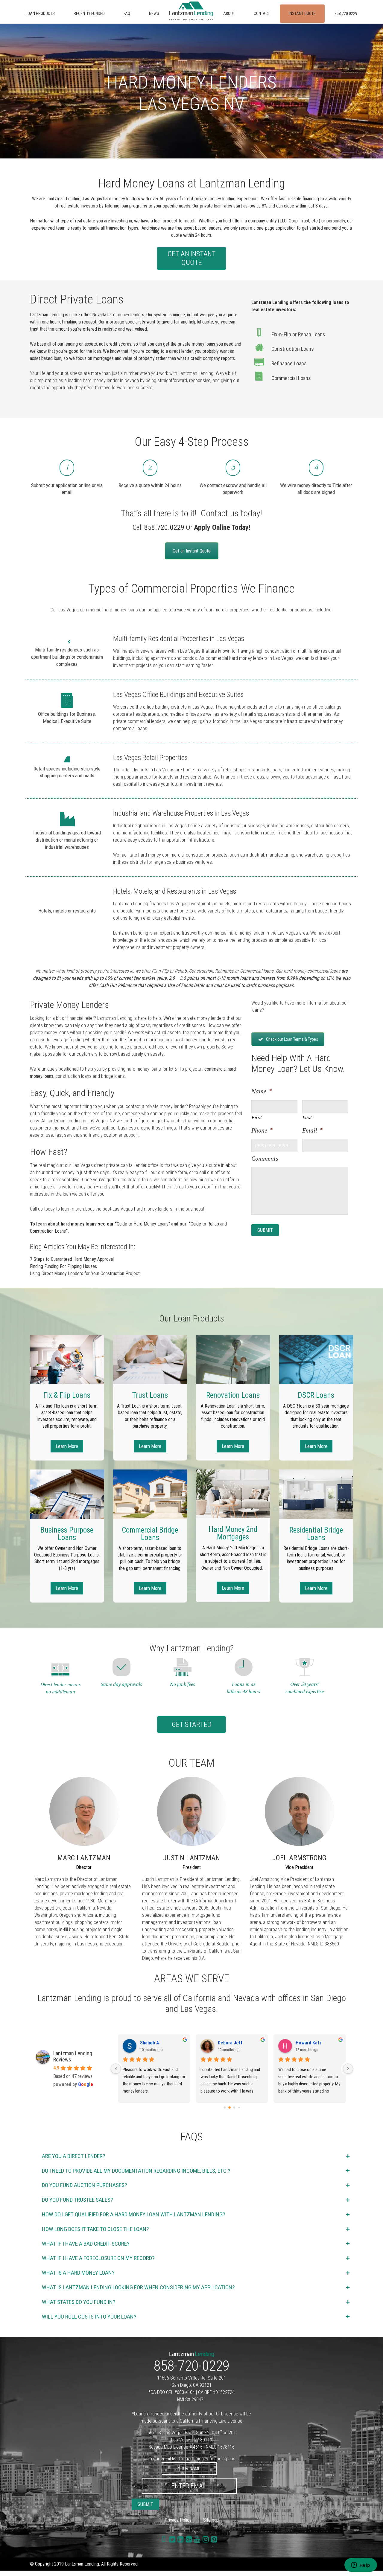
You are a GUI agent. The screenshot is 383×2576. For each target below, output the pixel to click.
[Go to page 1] (230, 2107)
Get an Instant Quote (192, 258)
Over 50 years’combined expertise (305, 1688)
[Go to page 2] (234, 2108)
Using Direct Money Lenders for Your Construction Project (85, 1273)
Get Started (192, 1725)
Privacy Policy (178, 2520)
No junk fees (183, 1684)
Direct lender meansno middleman (61, 1688)
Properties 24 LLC (236, 2043)
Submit (265, 1230)
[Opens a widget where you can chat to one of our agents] (361, 2566)
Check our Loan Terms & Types (292, 1039)
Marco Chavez (155, 2043)
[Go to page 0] (225, 2107)
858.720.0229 (164, 527)
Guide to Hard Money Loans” (143, 1224)
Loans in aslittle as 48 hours (244, 1688)
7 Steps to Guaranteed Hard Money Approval (72, 1259)
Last (307, 1117)
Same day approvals (121, 1684)
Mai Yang (305, 2043)
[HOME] (191, 11)
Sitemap (211, 2520)
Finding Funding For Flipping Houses (63, 1266)
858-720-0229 (191, 2366)
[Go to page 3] (239, 2107)
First (257, 1117)
